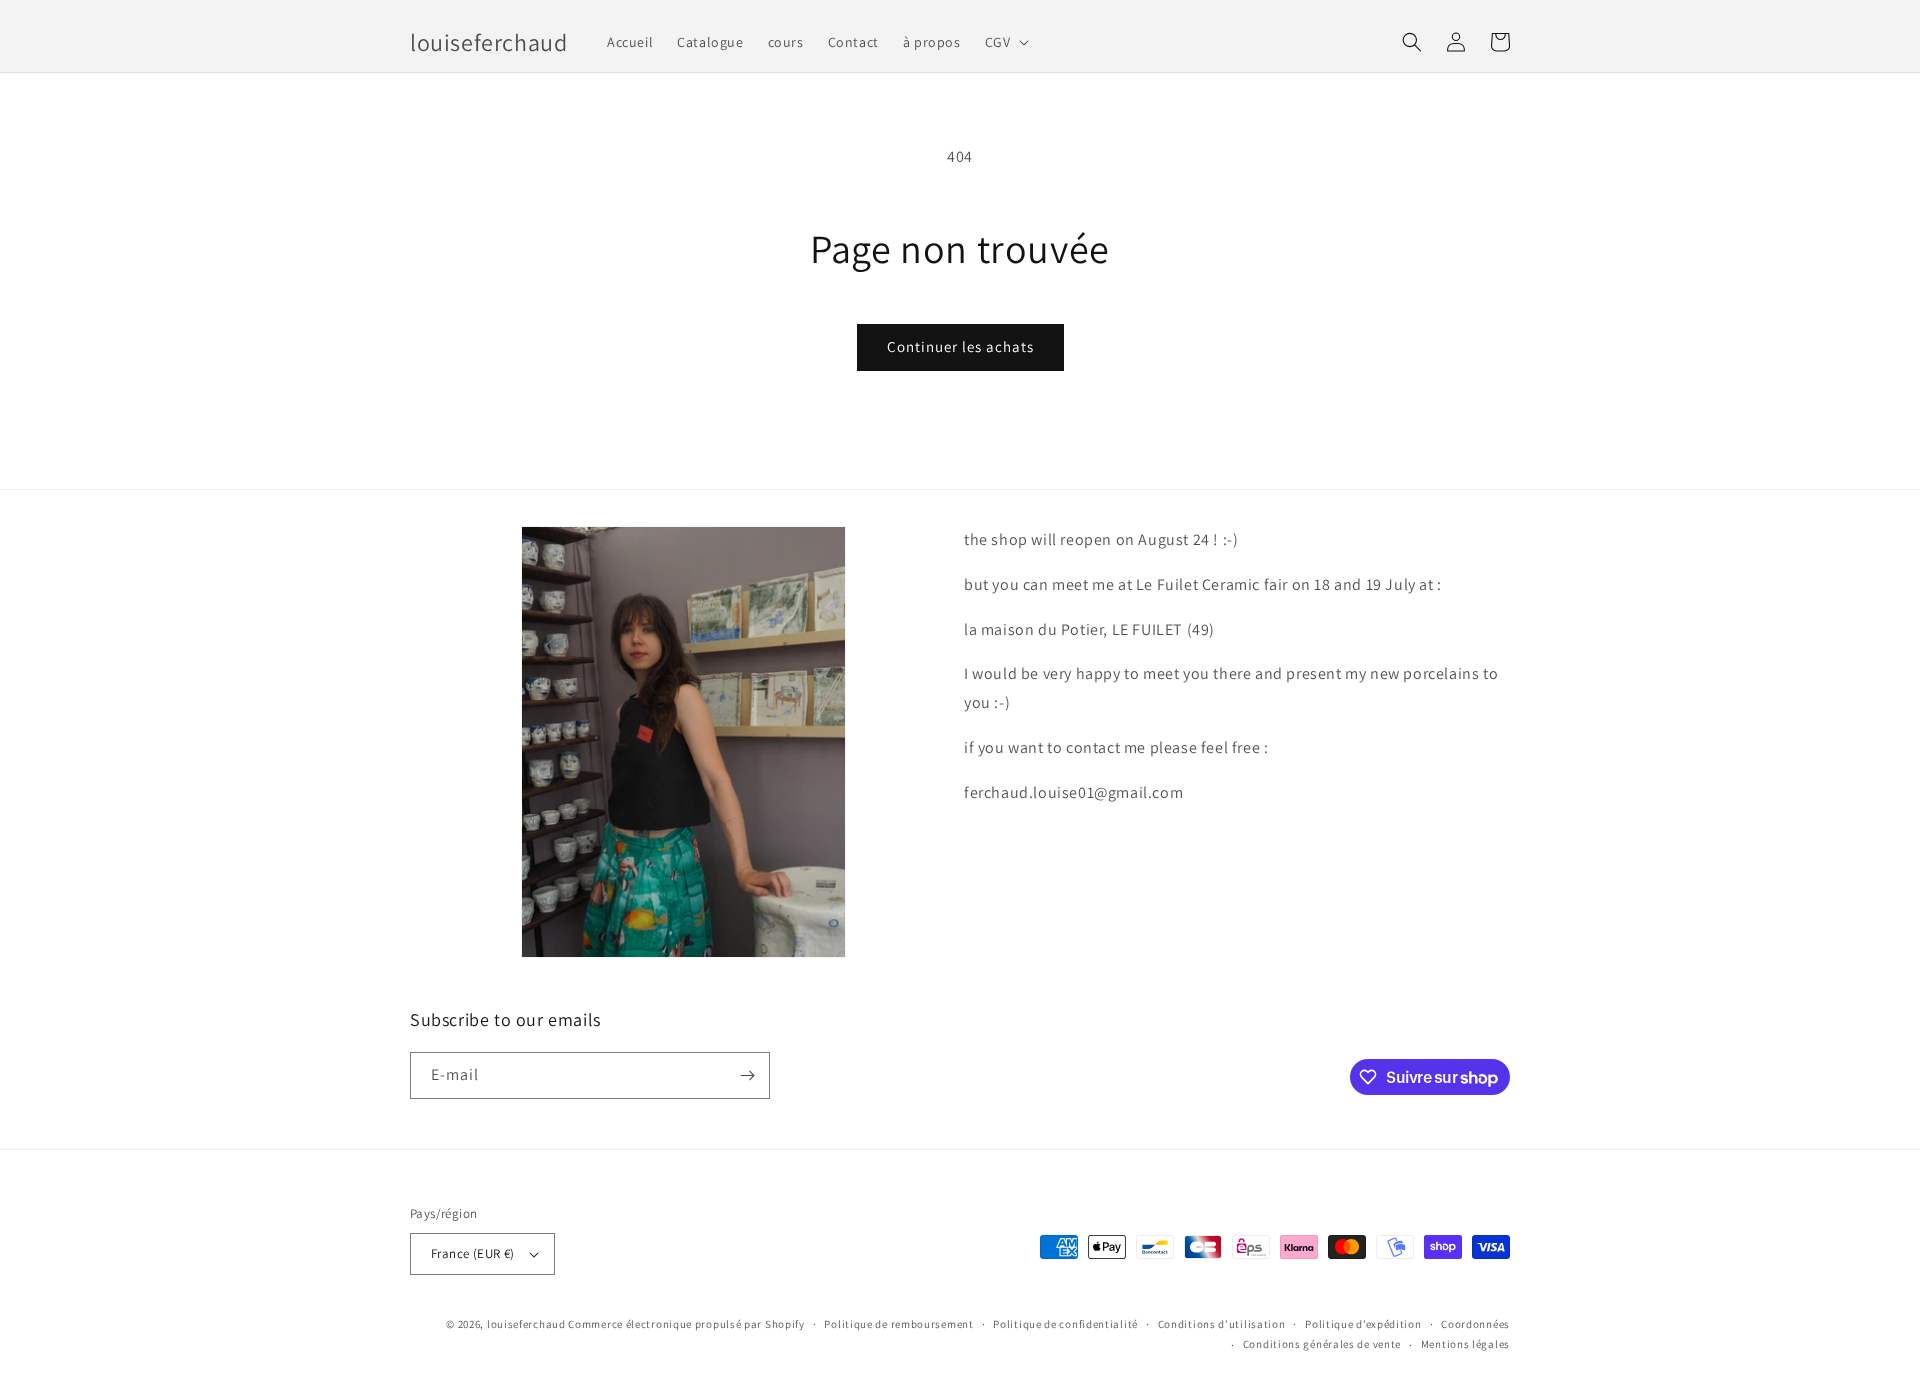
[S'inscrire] (747, 1075)
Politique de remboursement (898, 1324)
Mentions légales (1465, 1344)
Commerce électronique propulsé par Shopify (686, 1324)
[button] (1005, 42)
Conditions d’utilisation (1222, 1324)
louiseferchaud (526, 1324)
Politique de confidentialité (1065, 1324)
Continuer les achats (960, 346)
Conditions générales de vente (1322, 1344)
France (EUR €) (473, 1253)
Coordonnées (1475, 1324)
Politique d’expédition (1363, 1324)
